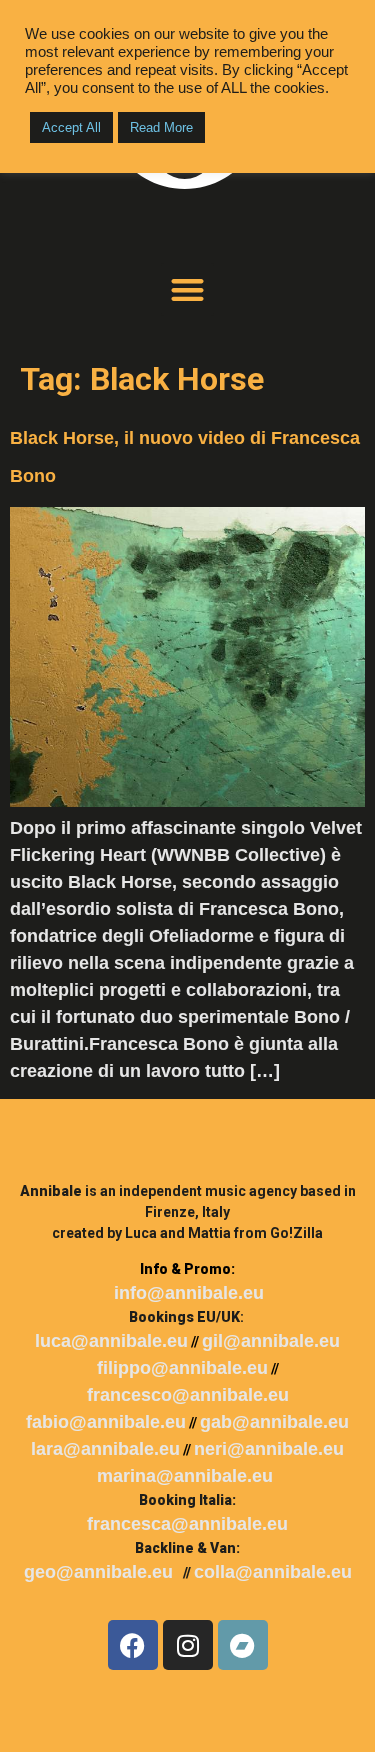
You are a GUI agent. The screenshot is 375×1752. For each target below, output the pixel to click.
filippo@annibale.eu (182, 1368)
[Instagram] (188, 1645)
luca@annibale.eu (111, 1341)
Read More (161, 127)
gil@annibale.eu (271, 1341)
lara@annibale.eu (105, 1449)
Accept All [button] (71, 127)
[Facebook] (133, 1645)
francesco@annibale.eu (188, 1395)
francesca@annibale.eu (187, 1524)
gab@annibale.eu (274, 1422)
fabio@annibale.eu (106, 1422)
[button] (187, 289)
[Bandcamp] (243, 1645)
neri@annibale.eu (269, 1449)
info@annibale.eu (189, 1293)
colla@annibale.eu (273, 1572)
